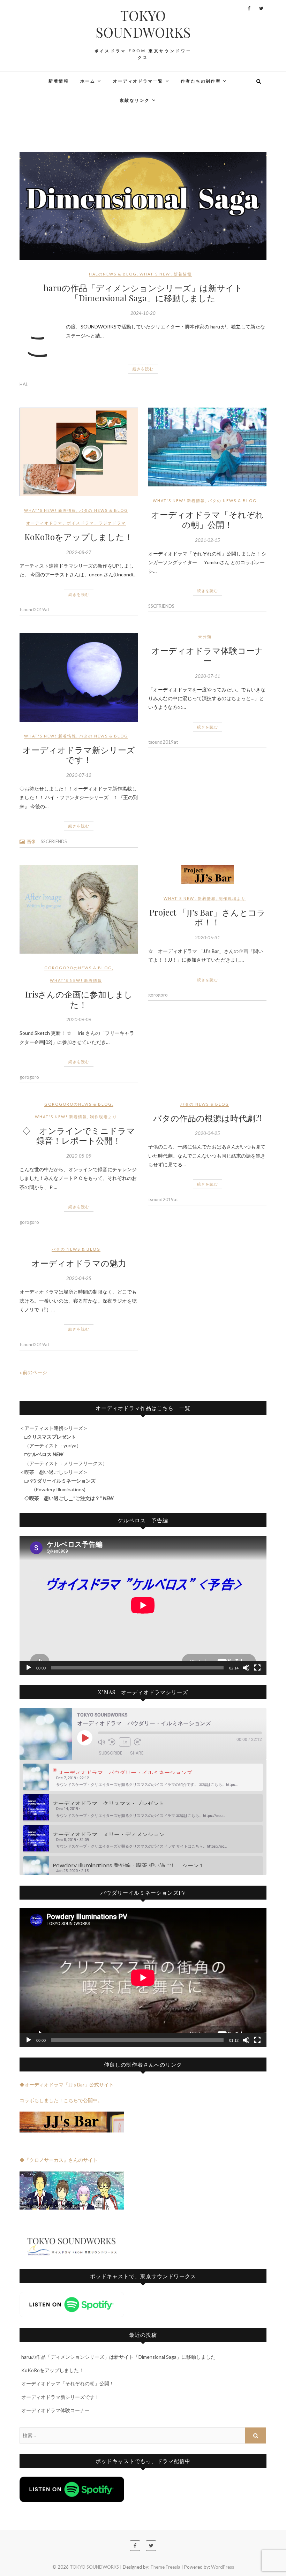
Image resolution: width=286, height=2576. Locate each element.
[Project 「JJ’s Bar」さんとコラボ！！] (207, 875)
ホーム (88, 81)
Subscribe (110, 1753)
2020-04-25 (208, 1133)
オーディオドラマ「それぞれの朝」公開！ (207, 519)
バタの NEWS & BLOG (104, 510)
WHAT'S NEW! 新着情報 (166, 274)
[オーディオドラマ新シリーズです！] (79, 677)
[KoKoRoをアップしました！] (79, 452)
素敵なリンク (135, 100)
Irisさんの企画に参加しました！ (79, 999)
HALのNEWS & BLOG (113, 274)
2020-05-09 (79, 1156)
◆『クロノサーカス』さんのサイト (59, 2160)
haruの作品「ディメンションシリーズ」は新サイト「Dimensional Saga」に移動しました (143, 293)
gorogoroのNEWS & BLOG (78, 968)
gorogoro (29, 1077)
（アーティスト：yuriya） (50, 1445)
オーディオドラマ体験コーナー (207, 655)
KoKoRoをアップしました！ (79, 537)
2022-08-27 (79, 552)
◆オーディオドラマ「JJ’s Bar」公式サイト (67, 2085)
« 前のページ (33, 1372)
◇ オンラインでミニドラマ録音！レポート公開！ (79, 1135)
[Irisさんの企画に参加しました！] (79, 909)
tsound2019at (34, 609)
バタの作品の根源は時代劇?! (207, 1118)
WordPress (223, 2567)
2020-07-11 (208, 676)
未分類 (205, 637)
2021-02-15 (208, 540)
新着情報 (59, 81)
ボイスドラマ (81, 523)
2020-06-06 (79, 1020)
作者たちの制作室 (201, 81)
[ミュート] (246, 1668)
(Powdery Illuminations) (57, 1489)
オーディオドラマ (44, 523)
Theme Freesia (165, 2567)
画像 (31, 841)
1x (125, 1742)
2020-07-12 (79, 775)
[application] (143, 1605)
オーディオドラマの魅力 (79, 1263)
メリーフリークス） (88, 1463)
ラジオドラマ (112, 523)
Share (137, 1753)
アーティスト (44, 1463)
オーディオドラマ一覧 (138, 81)
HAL (24, 384)
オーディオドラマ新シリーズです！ (79, 755)
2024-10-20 (143, 313)
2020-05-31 (208, 938)
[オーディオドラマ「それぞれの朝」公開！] (207, 447)
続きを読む (143, 369)
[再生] (29, 1668)
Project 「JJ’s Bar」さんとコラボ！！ (207, 917)
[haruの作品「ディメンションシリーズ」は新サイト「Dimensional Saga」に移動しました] (143, 206)
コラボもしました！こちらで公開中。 (61, 2100)
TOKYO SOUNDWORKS (143, 24)
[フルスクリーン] (257, 1668)
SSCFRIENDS (161, 606)
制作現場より (232, 898)
